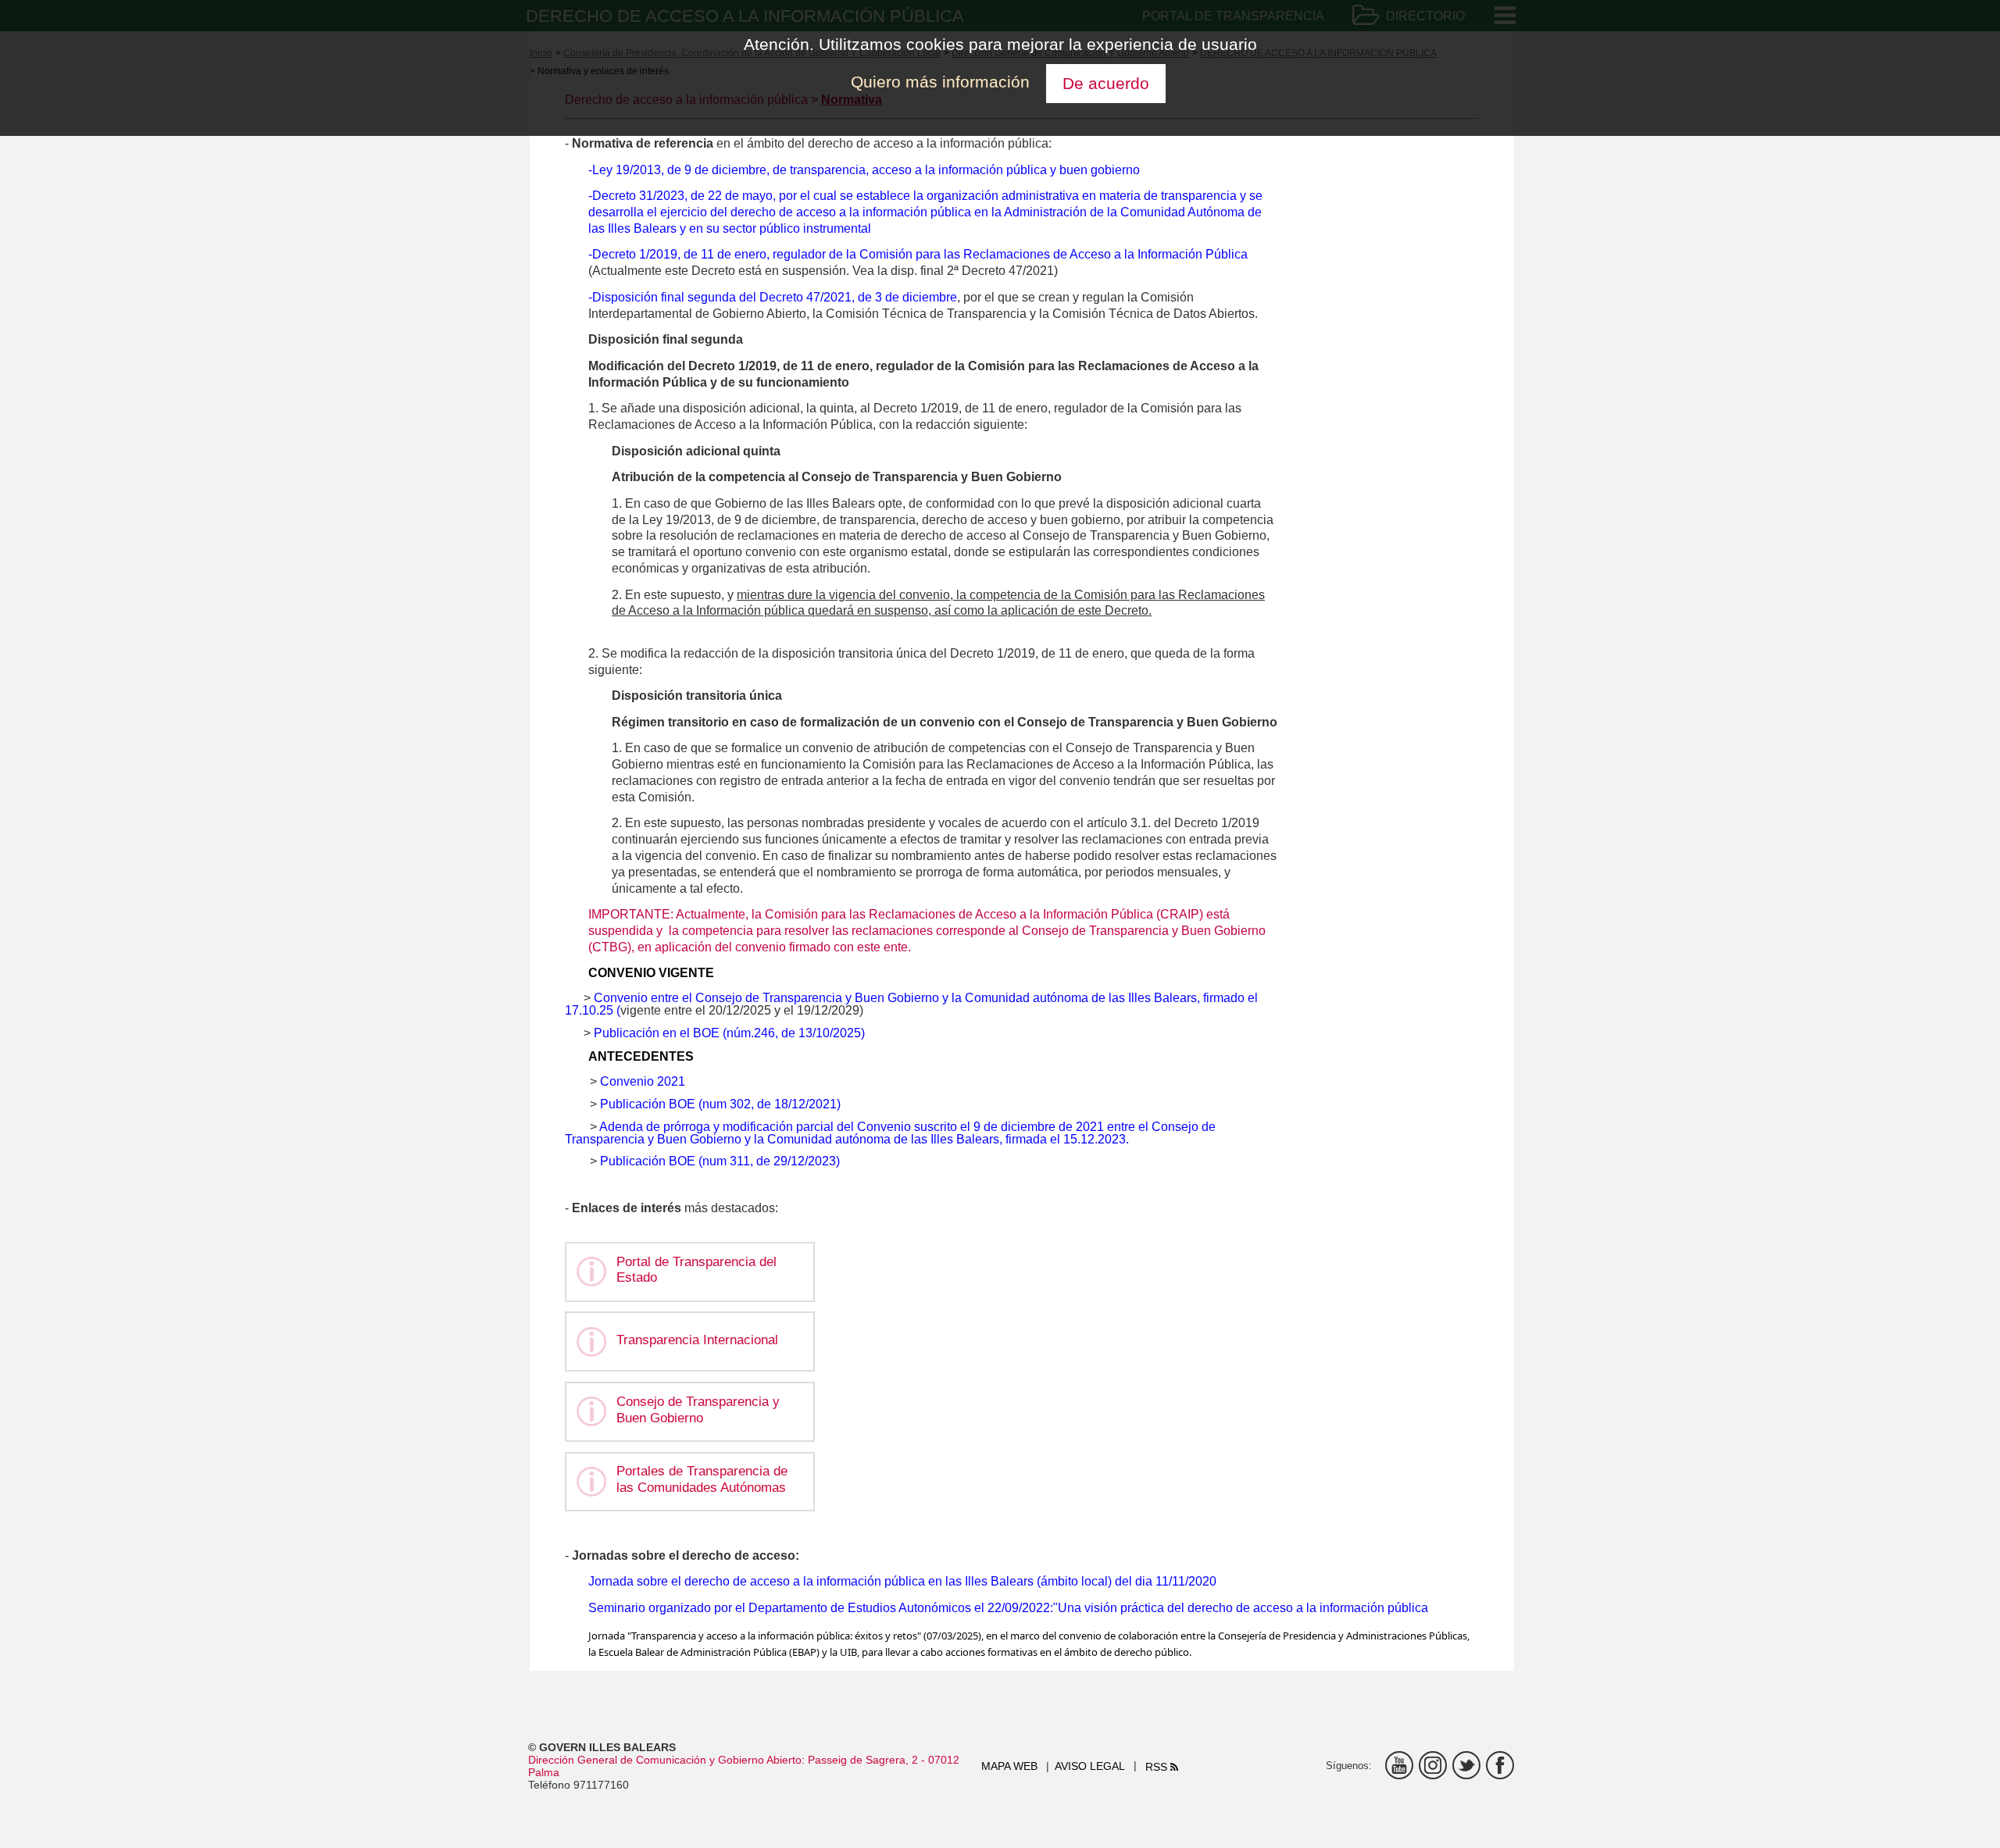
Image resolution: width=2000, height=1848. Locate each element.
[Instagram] (1433, 1765)
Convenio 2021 (643, 1081)
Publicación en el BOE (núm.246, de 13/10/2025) (728, 1033)
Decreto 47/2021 (804, 297)
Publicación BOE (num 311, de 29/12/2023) (720, 1161)
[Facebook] (1500, 1765)
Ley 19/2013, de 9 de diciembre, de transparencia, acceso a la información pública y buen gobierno (866, 170)
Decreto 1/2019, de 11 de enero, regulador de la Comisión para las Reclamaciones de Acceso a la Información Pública (920, 254)
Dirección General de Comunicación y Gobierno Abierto (665, 1760)
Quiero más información (940, 82)
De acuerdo (1106, 83)
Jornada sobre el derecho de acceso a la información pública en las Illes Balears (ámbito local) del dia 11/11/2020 (902, 1581)
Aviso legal (1090, 1766)
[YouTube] (1399, 1765)
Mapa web (1009, 1766)
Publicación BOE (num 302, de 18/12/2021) (720, 1104)
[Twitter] (1466, 1765)
